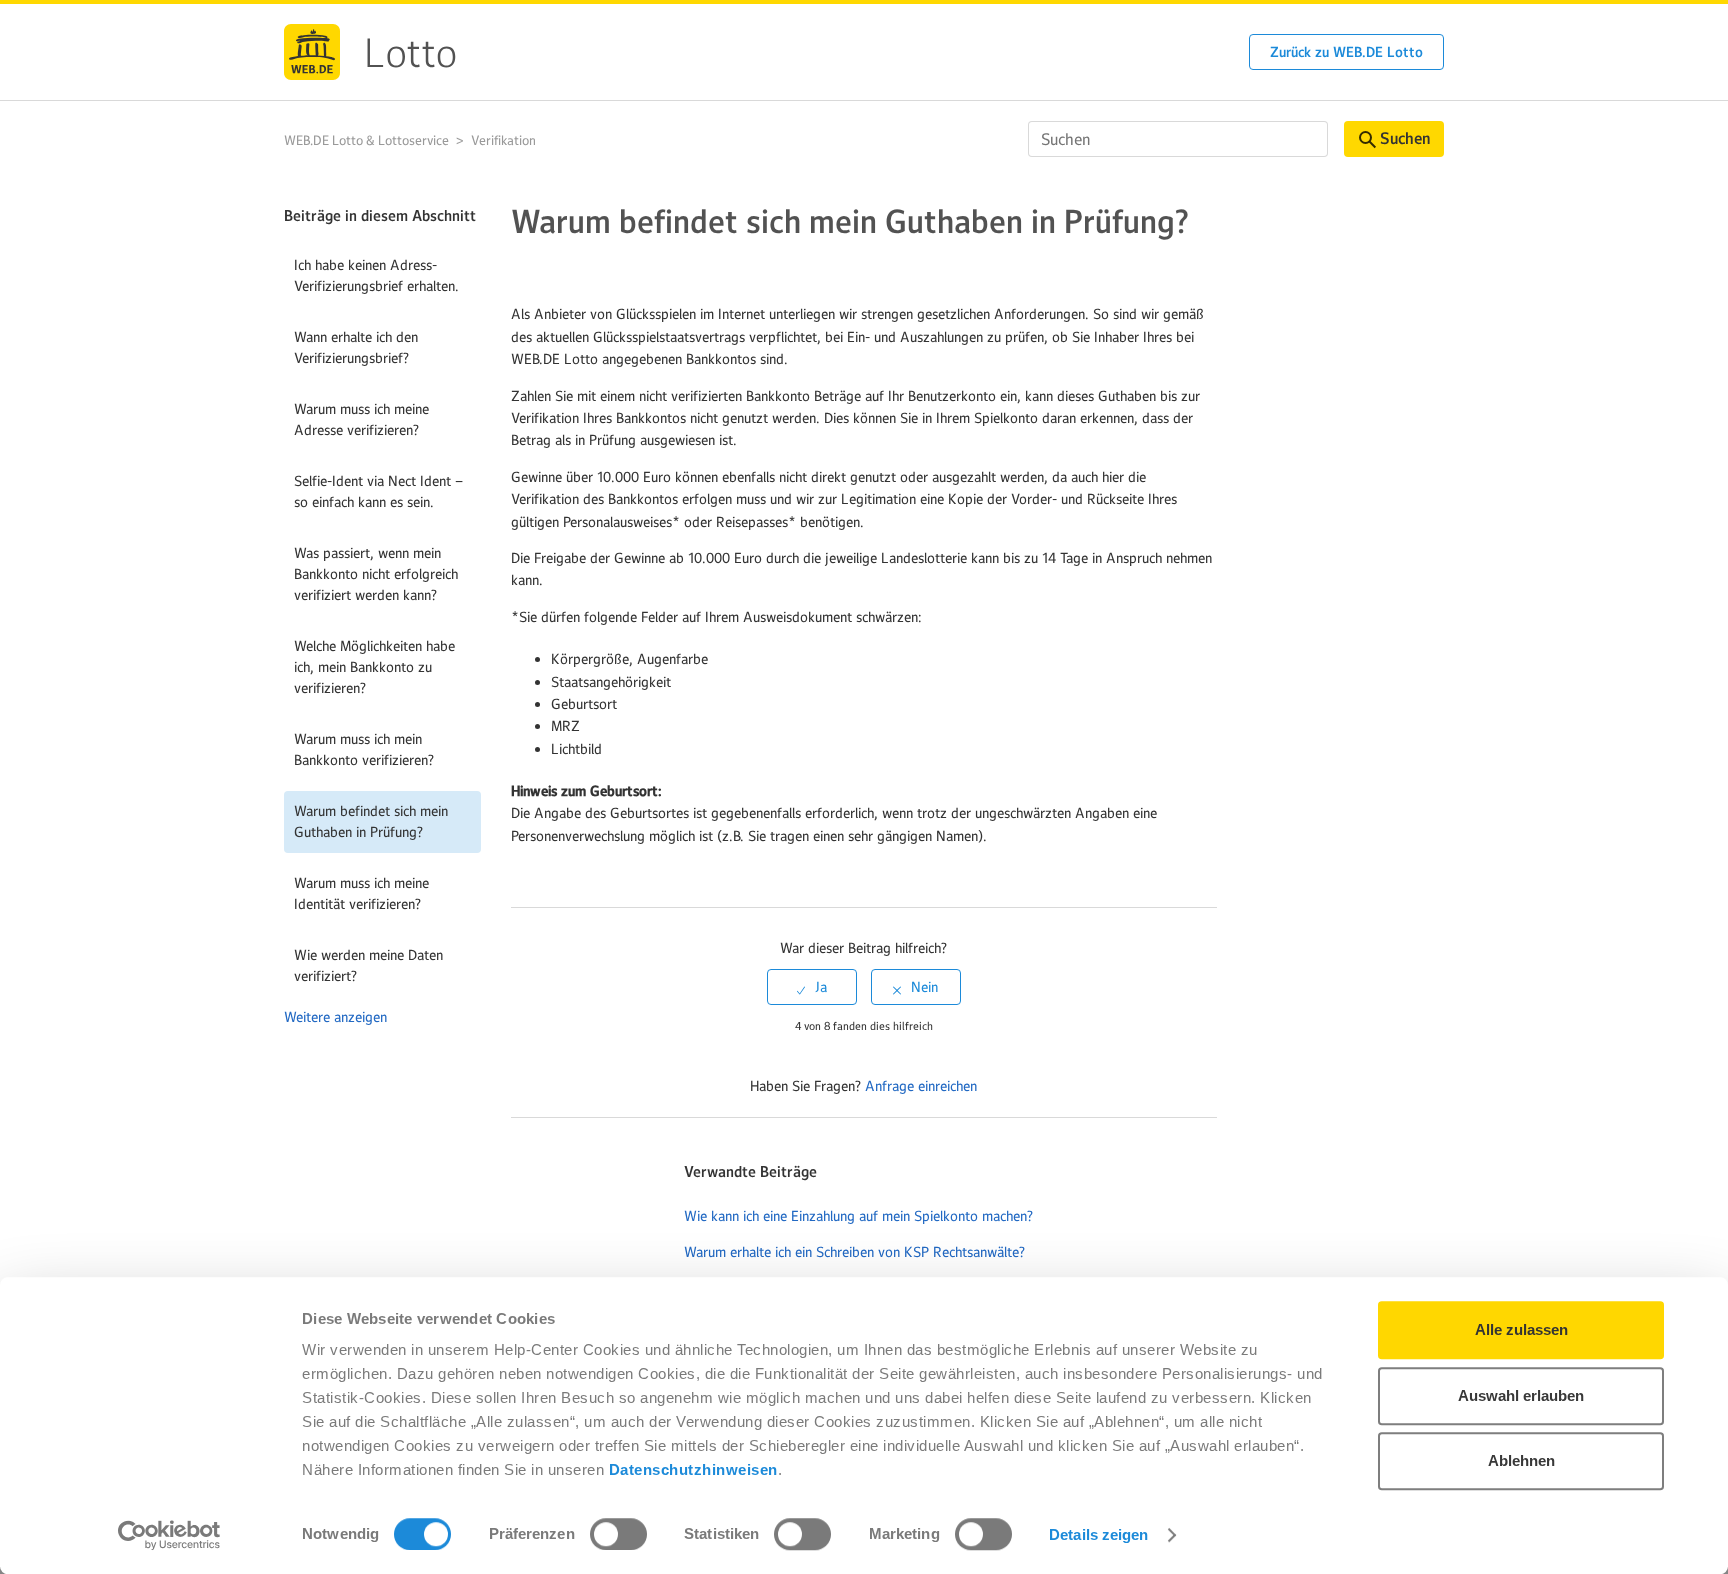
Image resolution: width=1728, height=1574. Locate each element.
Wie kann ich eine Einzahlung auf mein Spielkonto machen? (858, 1216)
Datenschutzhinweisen (693, 1469)
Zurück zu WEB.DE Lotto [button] (1346, 52)
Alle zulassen (1521, 1329)
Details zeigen (1098, 1534)
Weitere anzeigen (335, 1017)
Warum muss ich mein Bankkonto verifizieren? (364, 749)
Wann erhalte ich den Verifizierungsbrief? (356, 347)
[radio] (812, 987)
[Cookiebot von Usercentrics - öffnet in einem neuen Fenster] (169, 1535)
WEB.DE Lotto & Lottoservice (366, 140)
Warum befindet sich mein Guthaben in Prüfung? (371, 821)
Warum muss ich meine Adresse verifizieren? (361, 419)
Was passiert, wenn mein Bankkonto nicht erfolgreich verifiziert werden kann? (376, 574)
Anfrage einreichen (921, 1086)
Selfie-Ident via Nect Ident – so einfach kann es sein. (378, 491)
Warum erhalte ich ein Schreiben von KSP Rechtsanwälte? (854, 1252)
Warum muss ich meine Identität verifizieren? (361, 893)
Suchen (1405, 138)
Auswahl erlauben (1521, 1395)
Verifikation (503, 140)
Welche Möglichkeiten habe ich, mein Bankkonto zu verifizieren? (374, 667)
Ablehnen (1521, 1460)
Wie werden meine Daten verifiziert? (368, 965)
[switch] (618, 1534)
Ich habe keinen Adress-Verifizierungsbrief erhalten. (376, 275)
